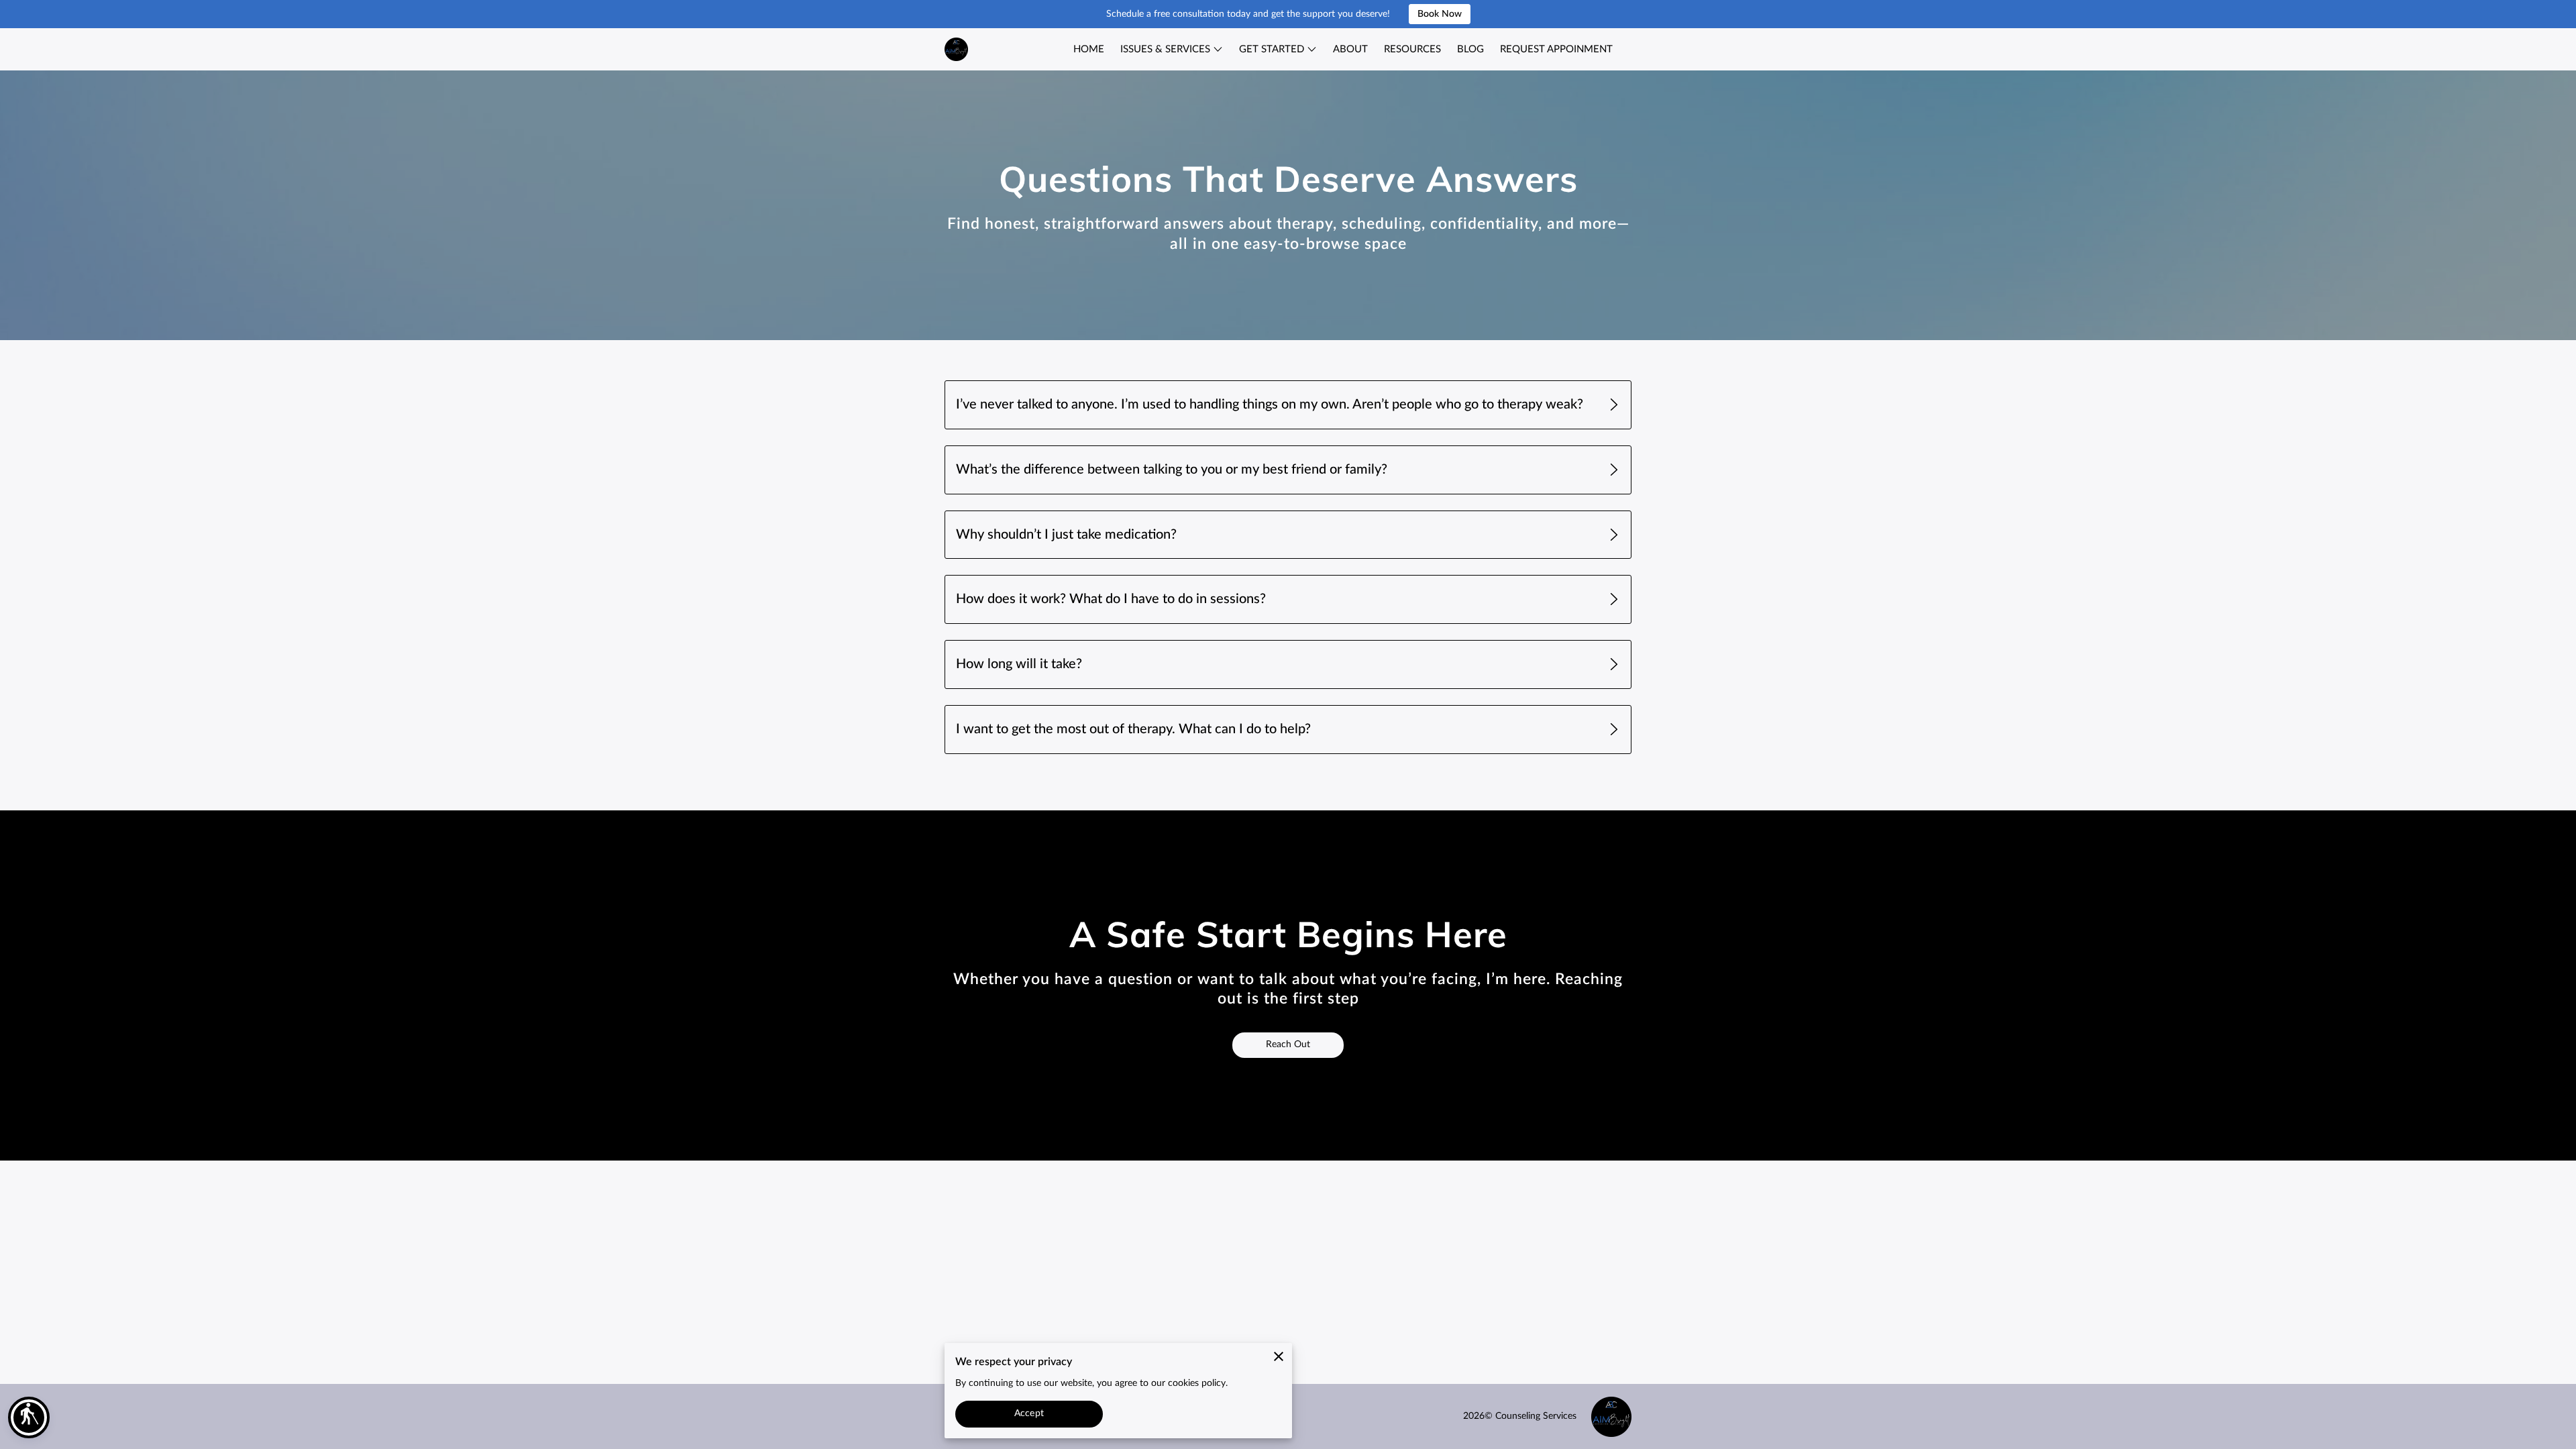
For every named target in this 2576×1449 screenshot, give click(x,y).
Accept (1029, 1413)
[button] (29, 1417)
